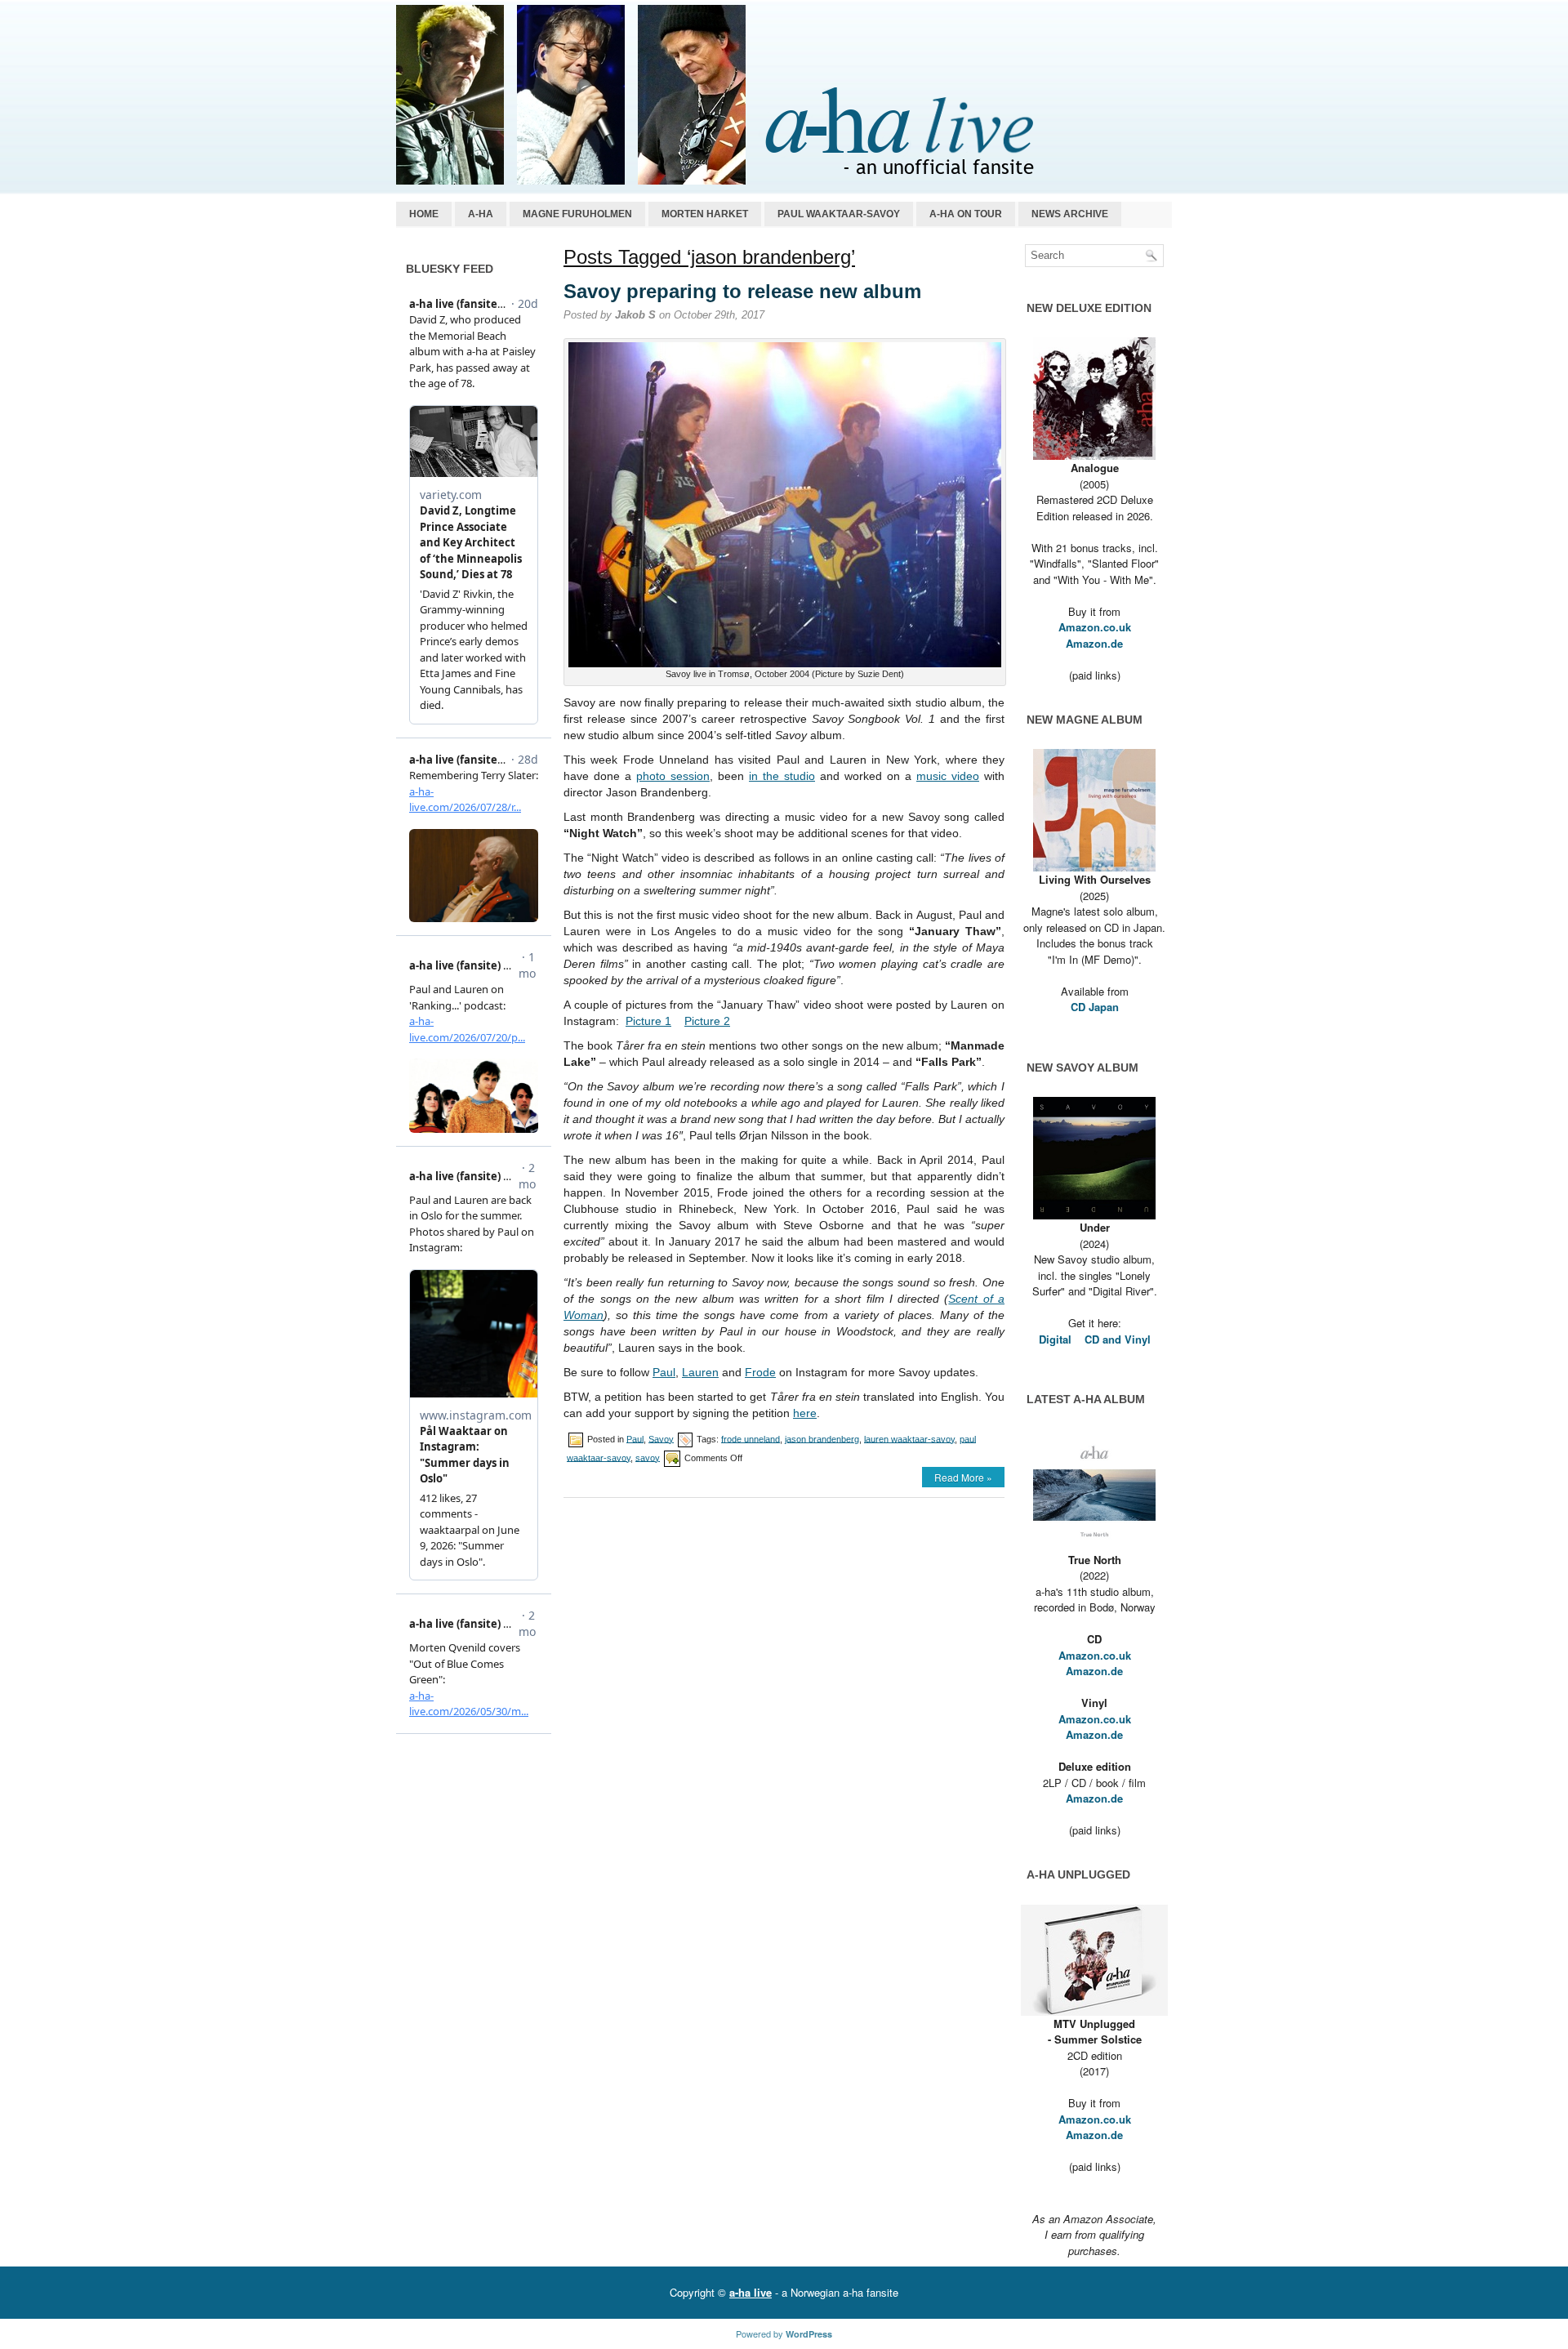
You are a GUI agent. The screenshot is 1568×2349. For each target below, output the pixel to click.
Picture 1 (648, 1021)
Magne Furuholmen (577, 214)
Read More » (963, 1477)
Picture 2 (707, 1021)
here (805, 1413)
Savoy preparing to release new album (742, 291)
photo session (673, 776)
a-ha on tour (966, 214)
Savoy (661, 1438)
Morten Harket (705, 214)
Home (424, 214)
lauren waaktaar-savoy (909, 1438)
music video (948, 776)
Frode (760, 1372)
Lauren (700, 1372)
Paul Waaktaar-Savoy (839, 214)
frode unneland (751, 1438)
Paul (664, 1372)
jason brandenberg (822, 1438)
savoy (648, 1457)
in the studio (782, 776)
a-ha (481, 214)
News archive (1070, 214)
